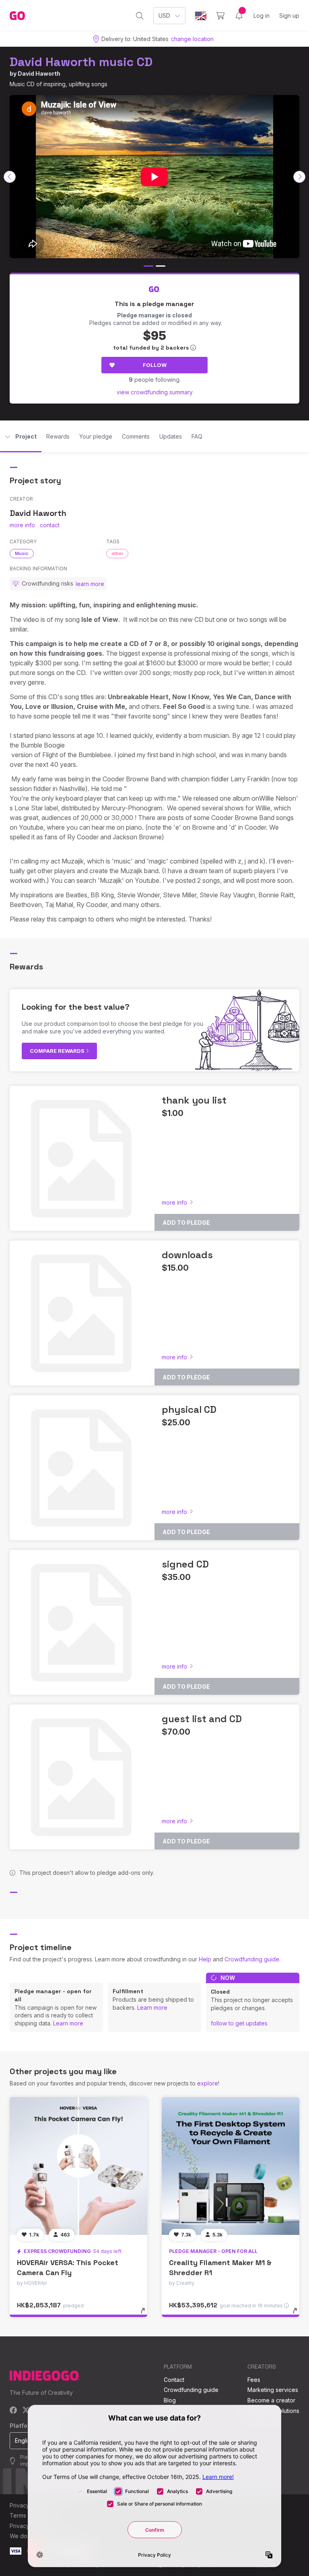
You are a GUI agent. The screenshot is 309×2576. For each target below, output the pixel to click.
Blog (170, 2400)
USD (164, 16)
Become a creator (271, 2400)
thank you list (194, 1100)
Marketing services (273, 2390)
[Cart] (220, 16)
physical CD (189, 1409)
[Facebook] (13, 2411)
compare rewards (58, 1051)
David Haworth (39, 74)
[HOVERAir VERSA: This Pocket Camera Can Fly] (78, 2166)
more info (22, 525)
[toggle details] (147, 2315)
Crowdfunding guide (252, 1959)
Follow (155, 365)
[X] (26, 2411)
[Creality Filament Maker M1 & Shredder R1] (231, 2166)
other (117, 553)
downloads (187, 1255)
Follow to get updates (239, 2023)
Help (205, 1959)
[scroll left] (10, 177)
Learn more (68, 2023)
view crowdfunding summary (155, 392)
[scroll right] (299, 177)
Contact (174, 2380)
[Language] (201, 16)
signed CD (185, 1564)
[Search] (140, 16)
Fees (254, 2380)
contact (50, 525)
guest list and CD (202, 1719)
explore (208, 2083)
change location (192, 39)
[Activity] (239, 16)
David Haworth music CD (81, 62)
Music (22, 553)
